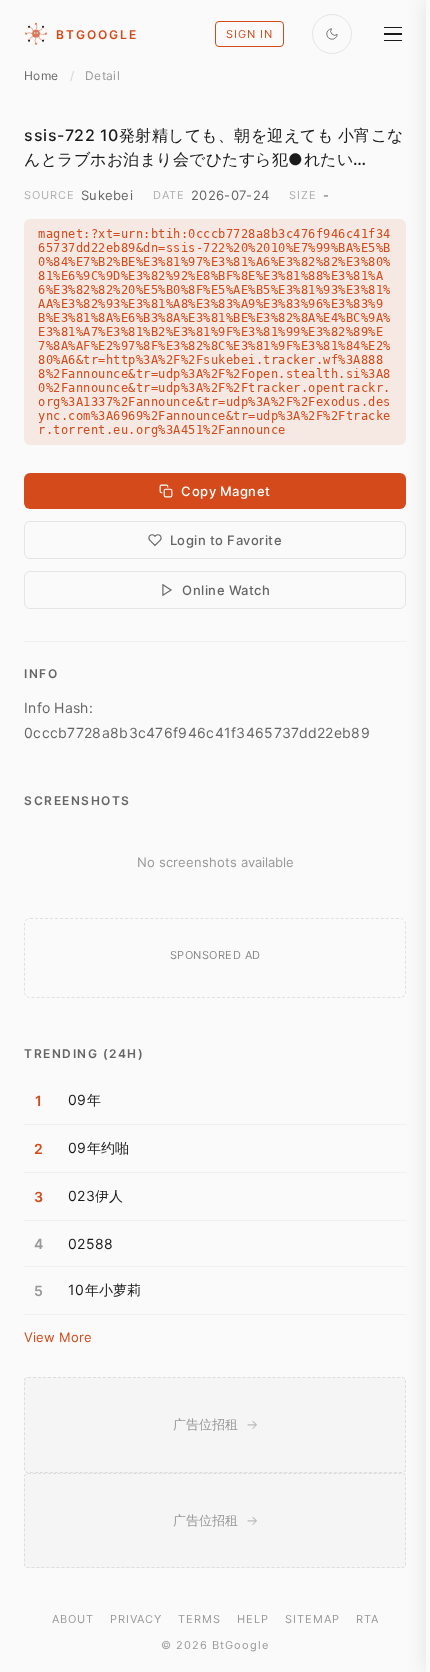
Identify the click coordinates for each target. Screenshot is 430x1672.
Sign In (249, 34)
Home (41, 75)
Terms (199, 1619)
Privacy (136, 1619)
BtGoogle (97, 34)
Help (253, 1619)
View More (58, 1337)
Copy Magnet (226, 491)
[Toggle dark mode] (332, 34)
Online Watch (226, 590)
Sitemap (312, 1619)
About (73, 1619)
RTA (367, 1619)
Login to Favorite (226, 540)
